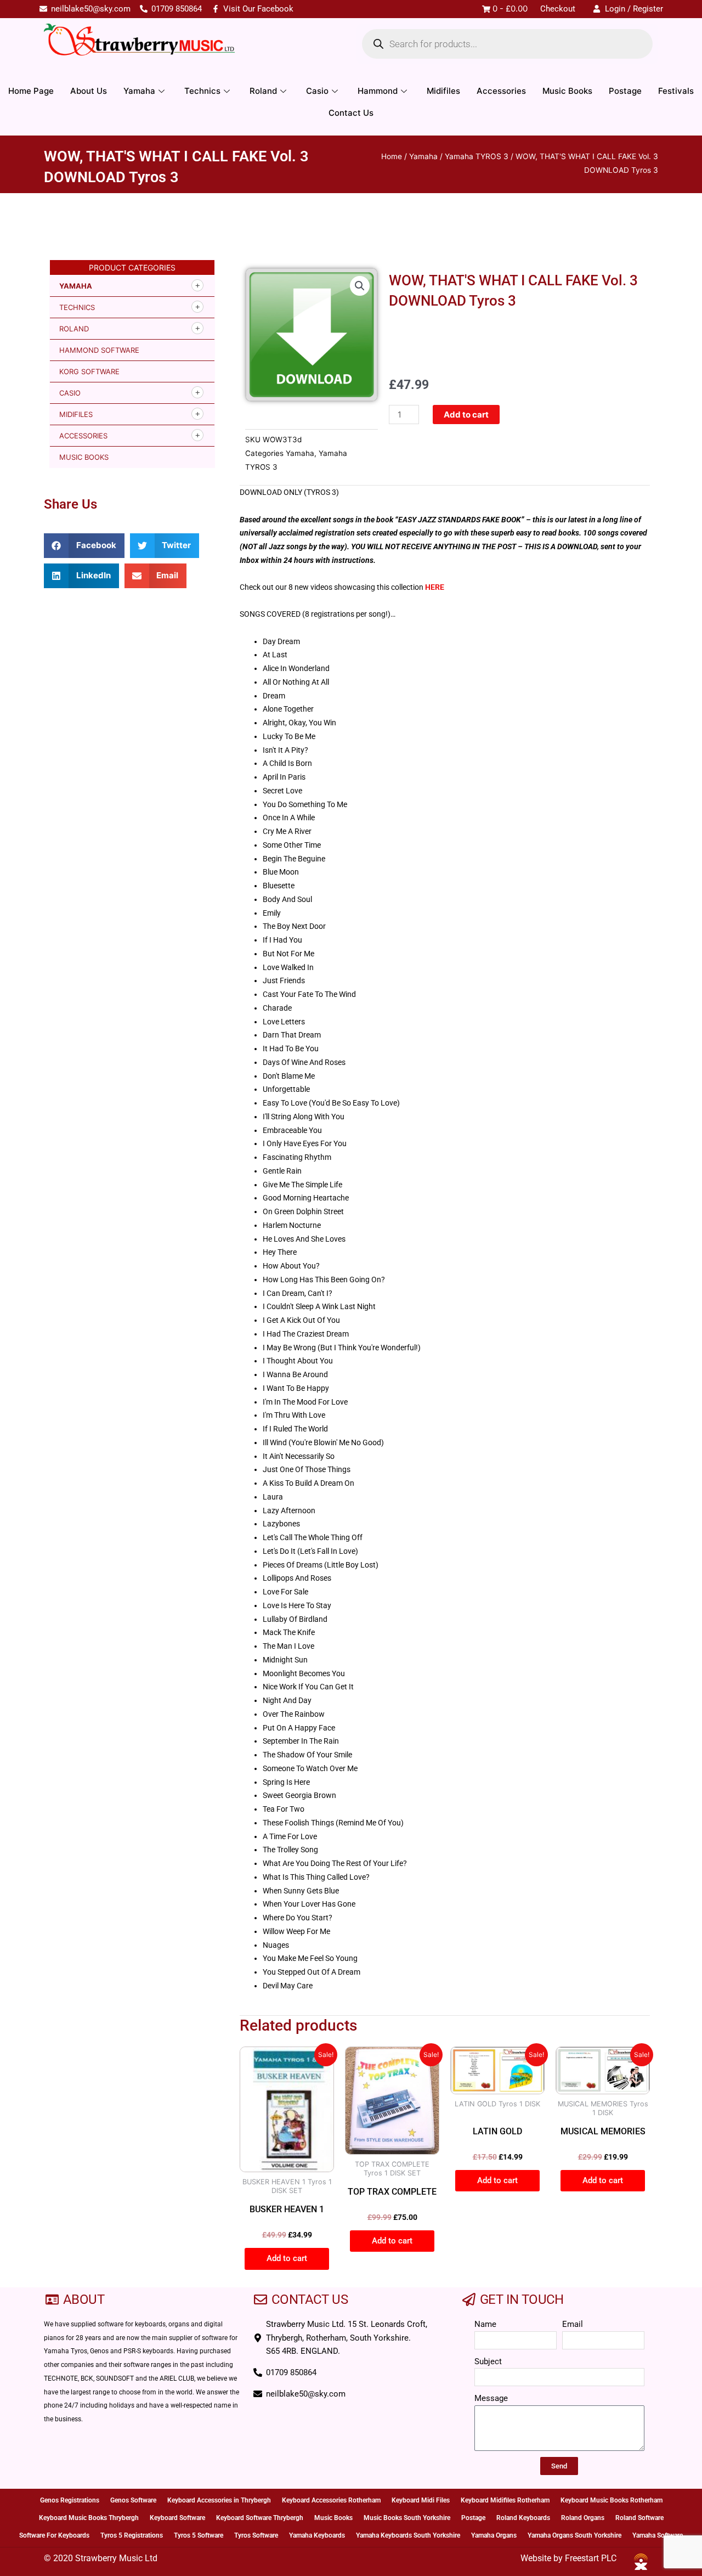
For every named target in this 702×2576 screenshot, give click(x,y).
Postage (625, 91)
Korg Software (89, 371)
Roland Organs (583, 2518)
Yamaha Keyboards (317, 2535)
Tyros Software (256, 2535)
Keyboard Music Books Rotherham (612, 2500)
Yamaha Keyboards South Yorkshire (408, 2535)
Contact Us (351, 113)
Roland (263, 91)
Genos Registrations (70, 2500)
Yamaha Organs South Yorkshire (574, 2535)
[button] (84, 546)
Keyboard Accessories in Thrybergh (219, 2500)
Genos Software (133, 2500)
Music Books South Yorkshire (407, 2518)
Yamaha (139, 91)
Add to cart (466, 415)
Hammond (378, 91)
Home (392, 156)
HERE (435, 587)
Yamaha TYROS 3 (477, 156)
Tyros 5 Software (199, 2535)
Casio (317, 91)
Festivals (676, 91)
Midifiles (443, 91)
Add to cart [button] (287, 2258)
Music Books (567, 91)
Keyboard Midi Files (421, 2500)
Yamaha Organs (494, 2535)
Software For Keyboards (54, 2535)
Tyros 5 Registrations (132, 2535)
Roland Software (639, 2518)
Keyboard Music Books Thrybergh (89, 2518)
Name (485, 2324)
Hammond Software (99, 350)
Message (491, 2398)
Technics (202, 91)
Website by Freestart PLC (568, 2558)
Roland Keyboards (523, 2518)
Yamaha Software (658, 2535)
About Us (89, 91)
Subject (488, 2361)
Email (573, 2324)
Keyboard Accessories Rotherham (331, 2500)
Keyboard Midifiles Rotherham (505, 2500)
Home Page (31, 91)
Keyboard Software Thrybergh (260, 2518)
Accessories (501, 91)
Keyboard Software (177, 2518)
